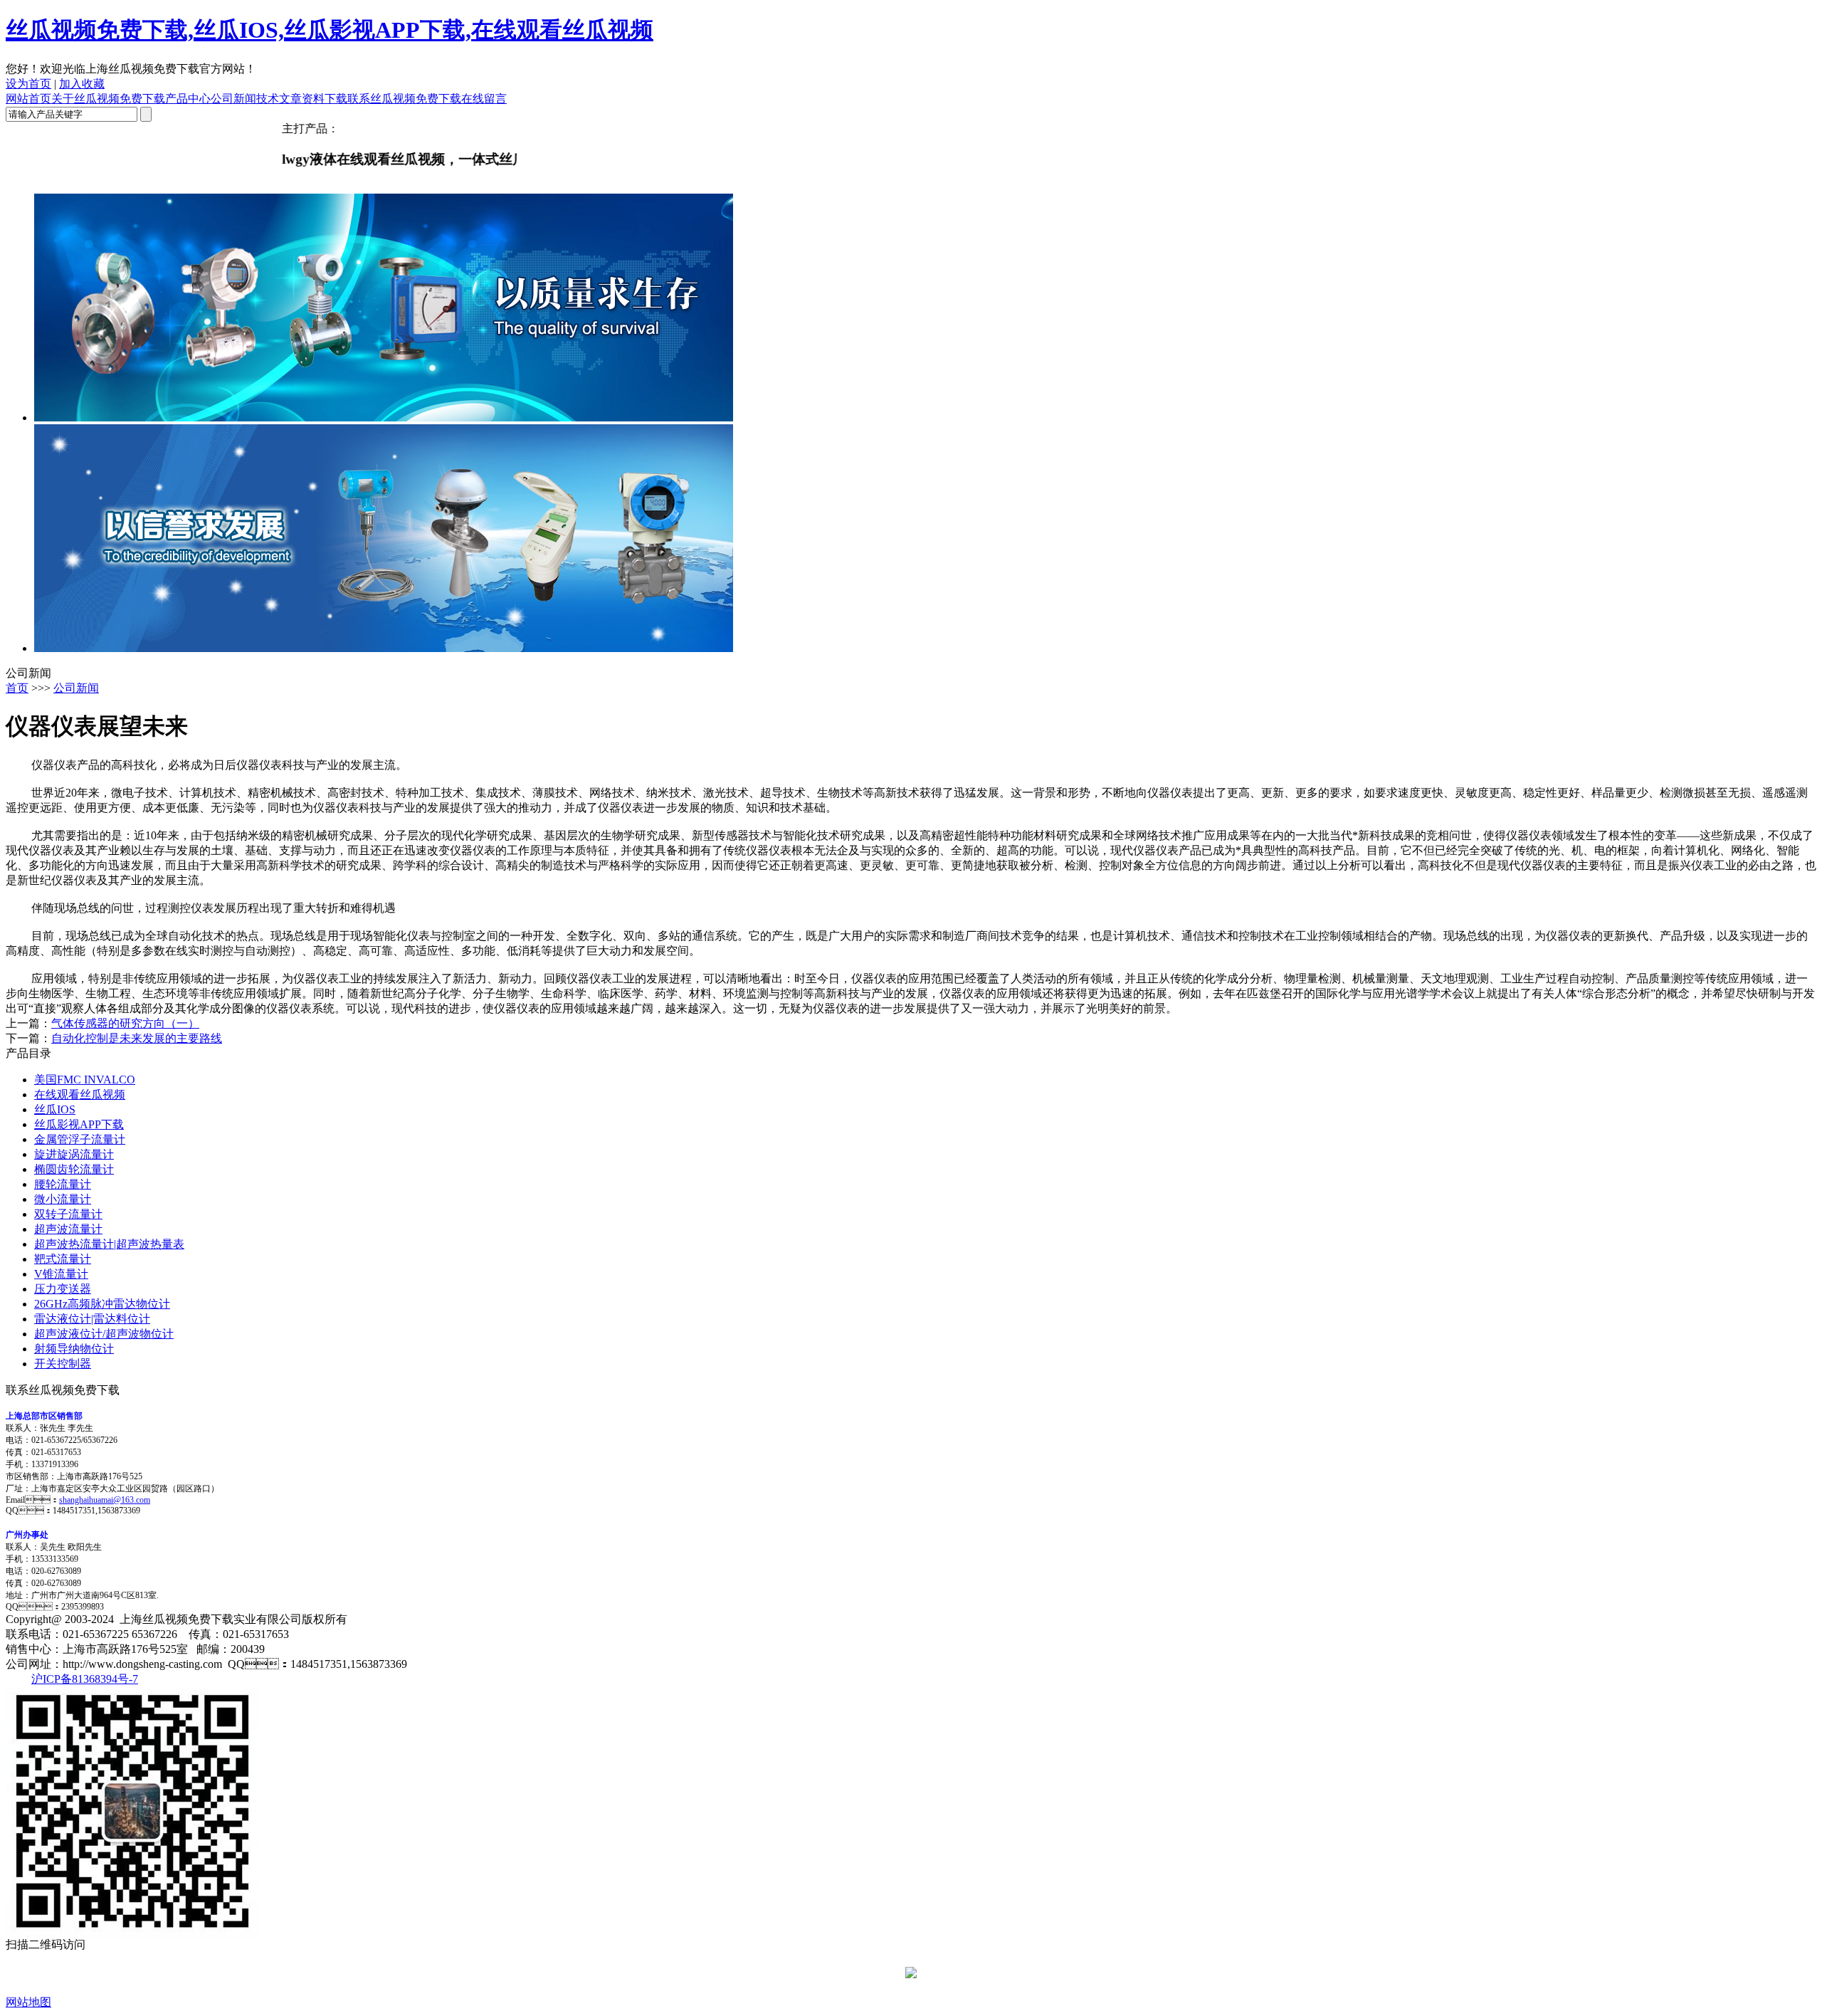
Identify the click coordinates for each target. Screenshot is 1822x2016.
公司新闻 (233, 99)
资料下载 (325, 99)
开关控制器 (63, 1364)
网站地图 (28, 2002)
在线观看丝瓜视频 (80, 1094)
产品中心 (188, 99)
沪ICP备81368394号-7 (85, 1679)
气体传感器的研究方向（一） (125, 1023)
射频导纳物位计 (74, 1349)
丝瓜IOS (55, 1109)
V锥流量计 (61, 1274)
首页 (17, 688)
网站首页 (28, 99)
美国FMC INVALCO (85, 1080)
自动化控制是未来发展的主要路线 (137, 1038)
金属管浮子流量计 (80, 1139)
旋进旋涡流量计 (74, 1154)
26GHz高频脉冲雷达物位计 (102, 1304)
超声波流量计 (68, 1229)
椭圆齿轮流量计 (74, 1169)
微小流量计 (63, 1199)
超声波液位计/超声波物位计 (104, 1334)
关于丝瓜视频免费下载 (108, 99)
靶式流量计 (63, 1259)
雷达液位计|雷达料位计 (92, 1319)
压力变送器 (63, 1289)
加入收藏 (82, 84)
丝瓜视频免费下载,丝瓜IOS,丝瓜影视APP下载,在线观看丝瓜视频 (330, 30)
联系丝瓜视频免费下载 (404, 99)
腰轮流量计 (63, 1184)
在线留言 (484, 99)
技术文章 (279, 99)
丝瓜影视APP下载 (79, 1124)
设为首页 (28, 84)
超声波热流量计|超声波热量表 (109, 1244)
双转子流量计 (68, 1214)
